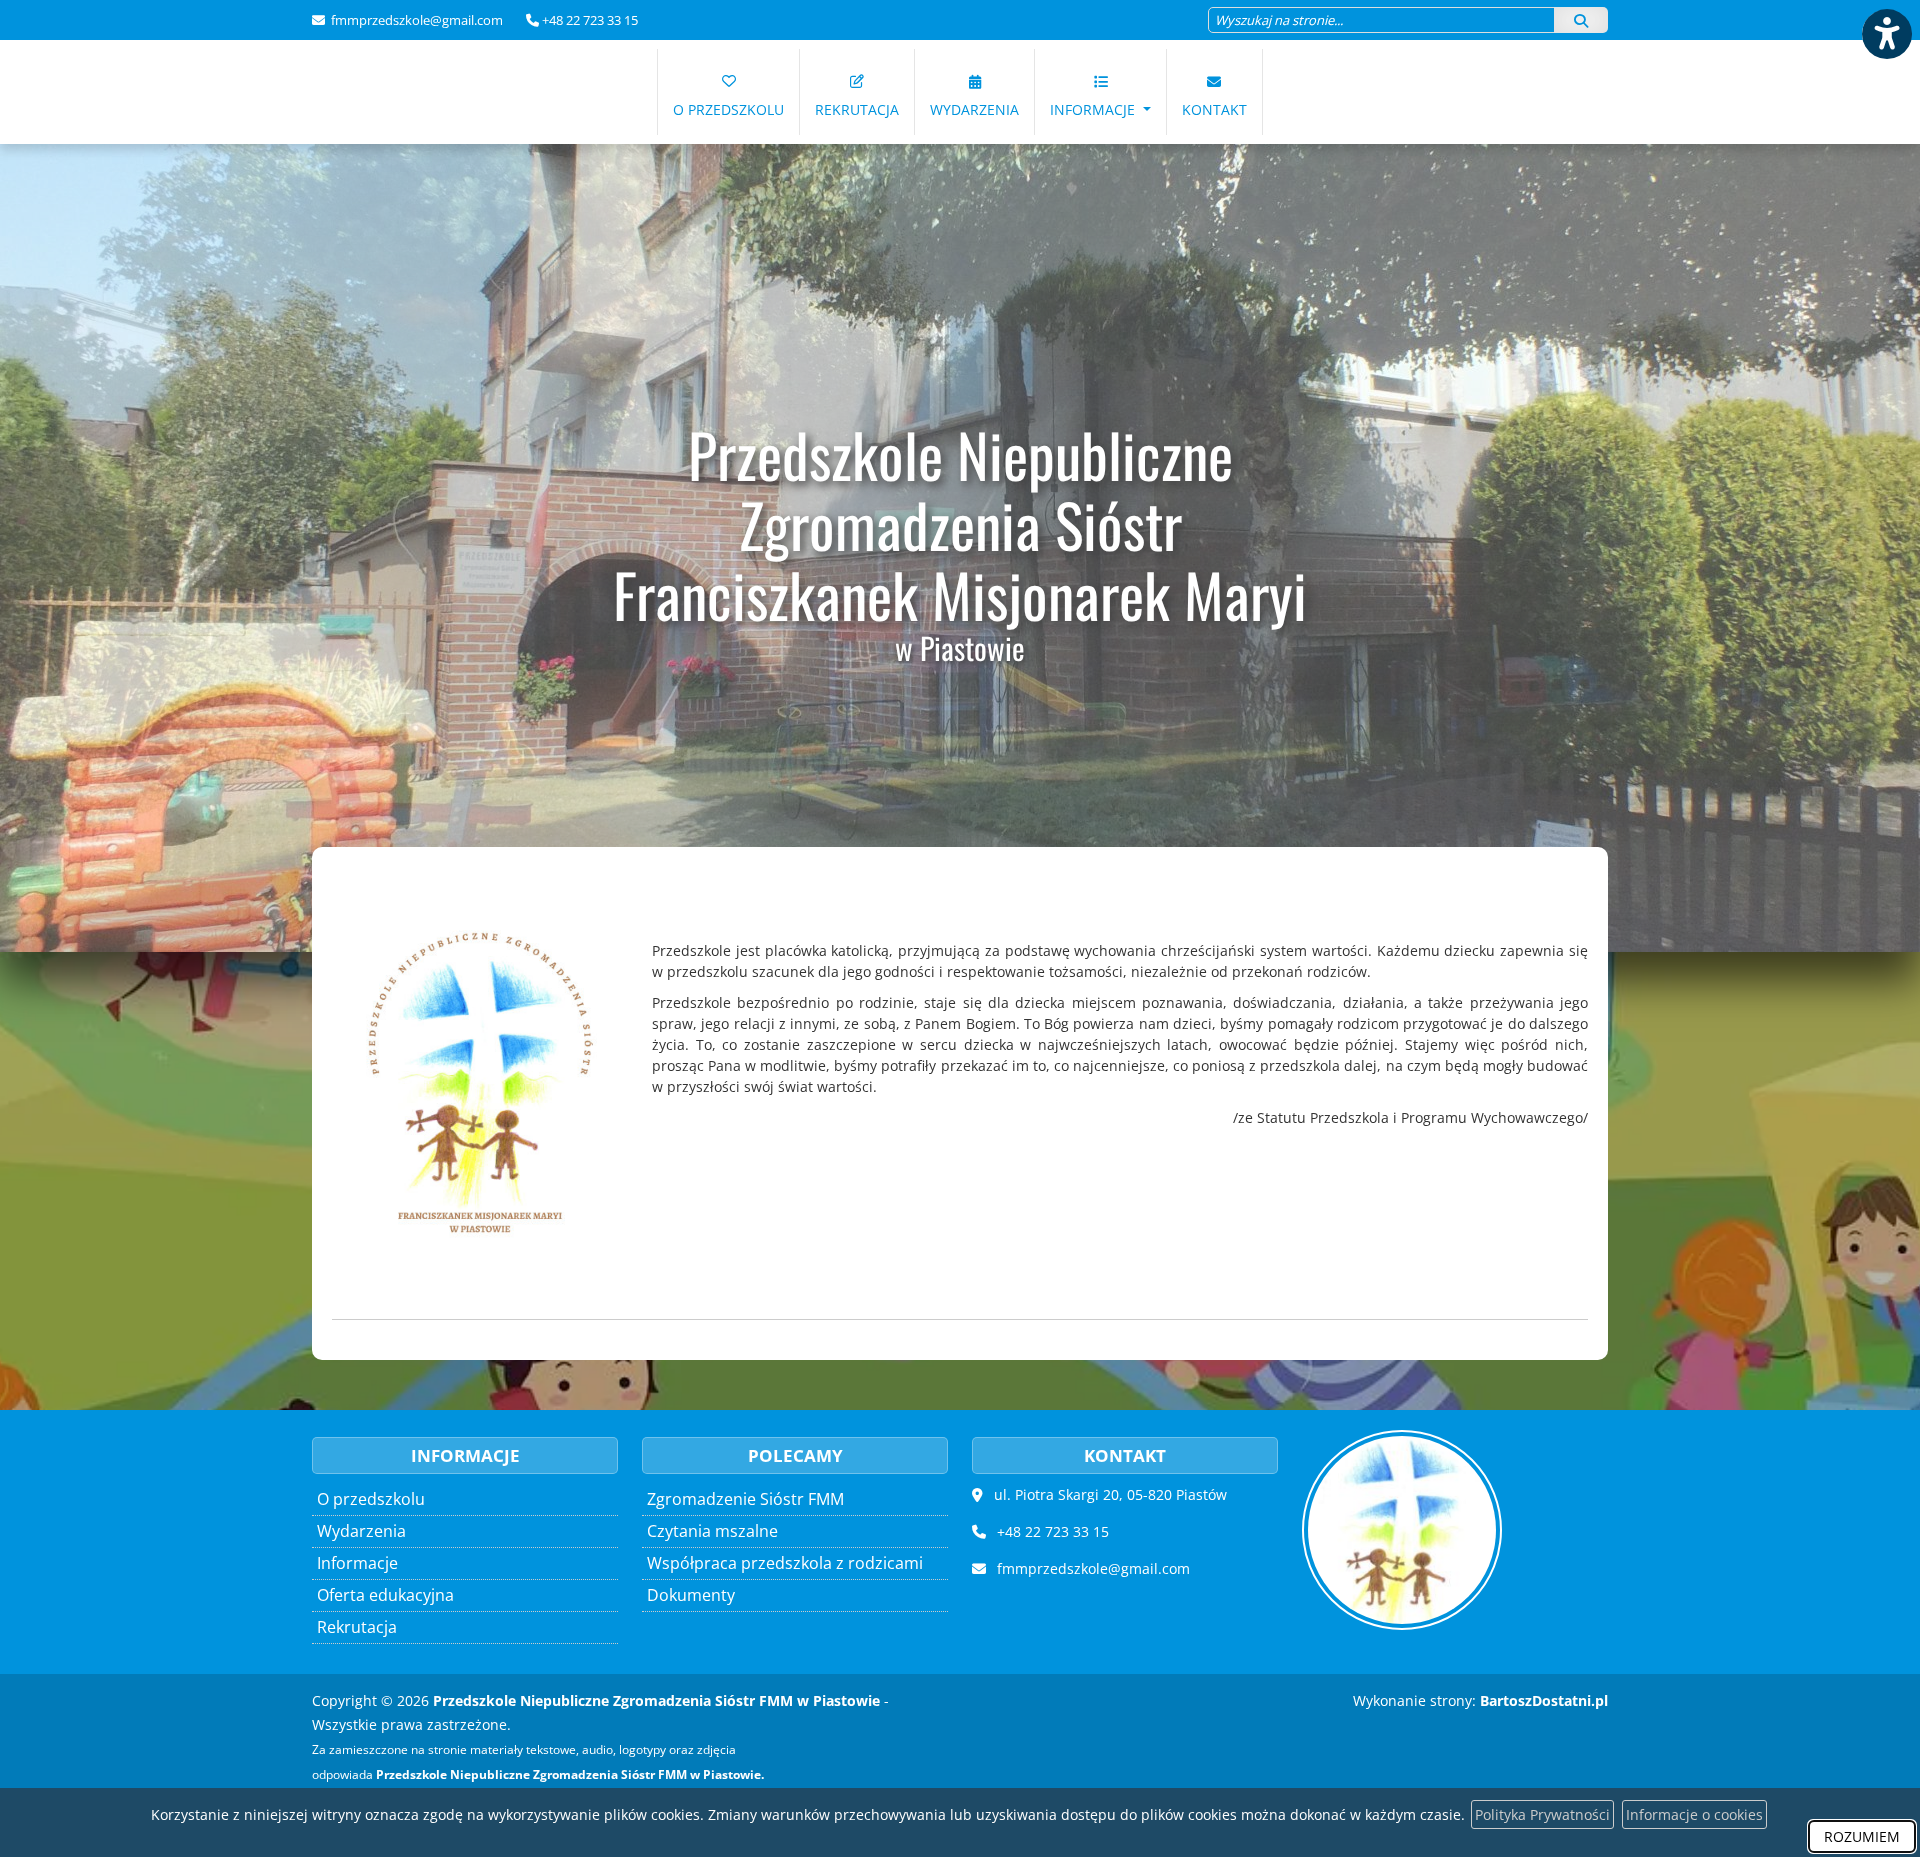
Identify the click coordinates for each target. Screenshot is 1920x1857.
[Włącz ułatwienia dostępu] (1886, 34)
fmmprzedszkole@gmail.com (415, 20)
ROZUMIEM (1862, 1836)
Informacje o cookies (1694, 1814)
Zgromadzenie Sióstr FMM (745, 1499)
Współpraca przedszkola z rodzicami (785, 1563)
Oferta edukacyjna (385, 1595)
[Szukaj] (1581, 20)
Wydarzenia (974, 109)
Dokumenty (691, 1595)
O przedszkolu (728, 109)
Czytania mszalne (712, 1531)
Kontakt (1214, 109)
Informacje (1094, 109)
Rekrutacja (857, 109)
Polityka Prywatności (1542, 1814)
